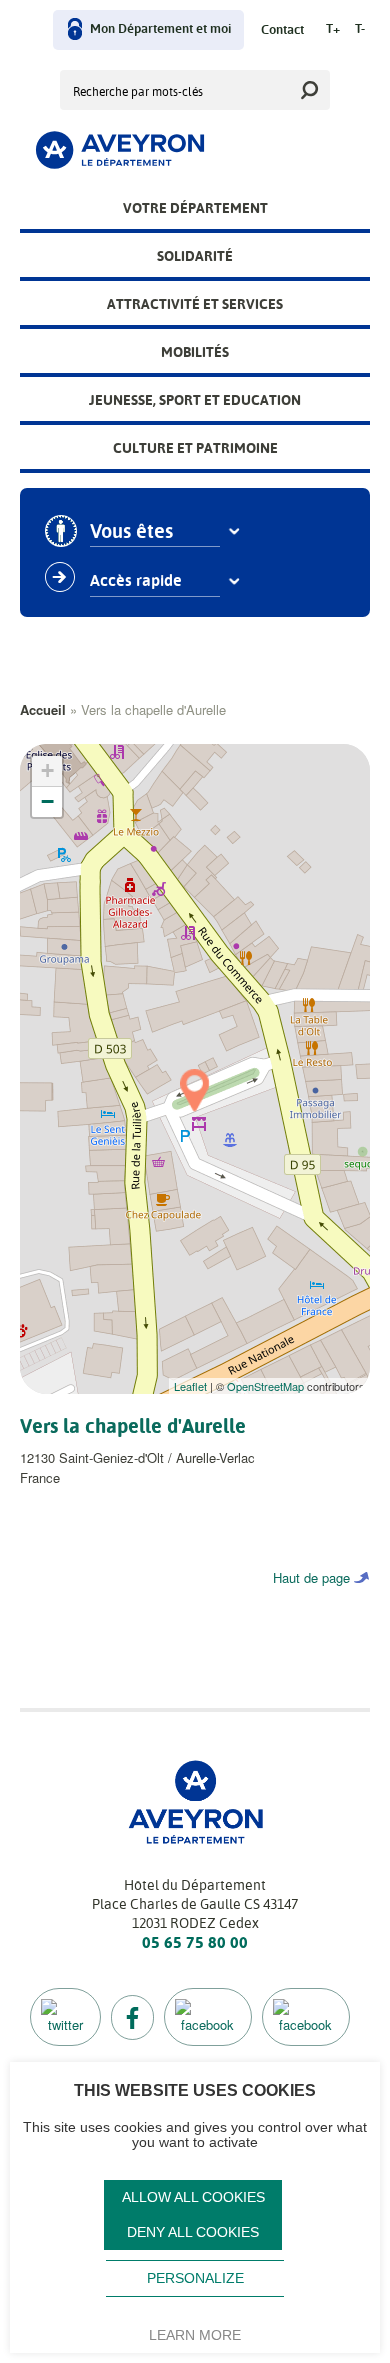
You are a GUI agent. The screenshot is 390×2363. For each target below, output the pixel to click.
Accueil (43, 709)
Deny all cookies (193, 2232)
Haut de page (311, 1577)
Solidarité (195, 256)
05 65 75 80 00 (195, 1942)
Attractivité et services (195, 304)
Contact (282, 30)
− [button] (47, 801)
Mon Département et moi (160, 29)
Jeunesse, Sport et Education (195, 400)
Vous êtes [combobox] (131, 532)
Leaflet (190, 1386)
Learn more (195, 2335)
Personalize (195, 2278)
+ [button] (47, 770)
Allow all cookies (193, 2197)
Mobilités (195, 352)
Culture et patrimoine (195, 448)
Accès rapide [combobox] (136, 581)
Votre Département (195, 208)
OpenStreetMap (265, 1386)
